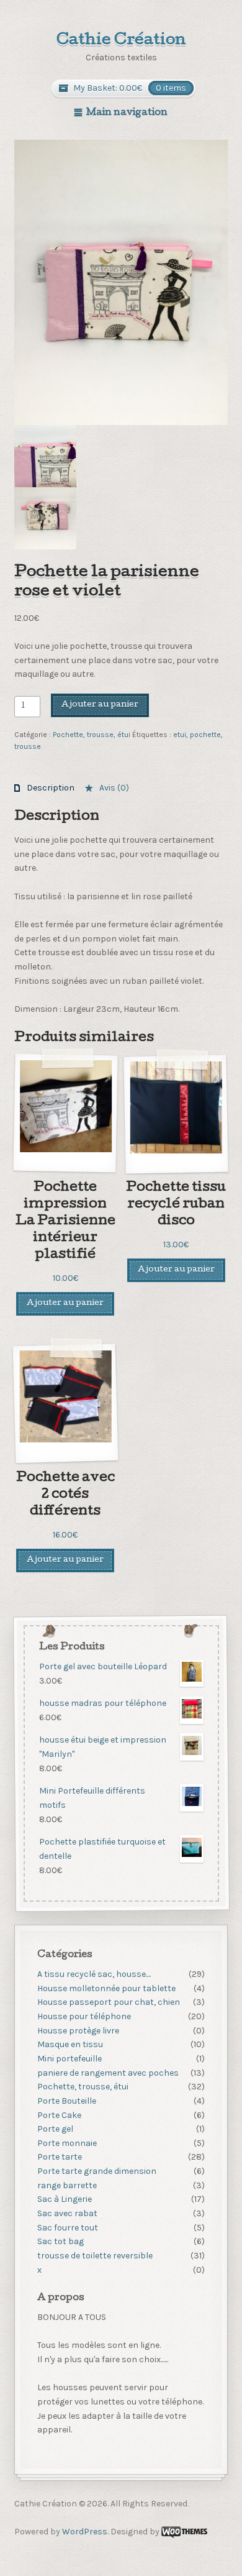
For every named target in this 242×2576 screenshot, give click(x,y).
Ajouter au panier (100, 705)
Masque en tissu (70, 2044)
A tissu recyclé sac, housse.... (94, 1974)
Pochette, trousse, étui (92, 735)
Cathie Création (121, 41)
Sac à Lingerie (65, 2199)
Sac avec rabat (67, 2213)
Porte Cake (59, 2115)
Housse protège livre (78, 2031)
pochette (205, 735)
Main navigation (127, 113)
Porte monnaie (67, 2143)
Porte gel (55, 2129)
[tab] (44, 788)
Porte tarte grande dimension (97, 2171)
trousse (28, 746)
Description (50, 788)
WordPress (85, 2532)
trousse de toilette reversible (95, 2256)
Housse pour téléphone (84, 2016)
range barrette (67, 2185)
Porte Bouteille (67, 2101)
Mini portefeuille (69, 2059)
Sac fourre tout (68, 2228)
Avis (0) (113, 788)
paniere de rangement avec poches (108, 2073)
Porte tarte (60, 2157)
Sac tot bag (60, 2241)
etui (180, 735)
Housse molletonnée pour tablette (106, 1988)
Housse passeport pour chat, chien (109, 2002)
